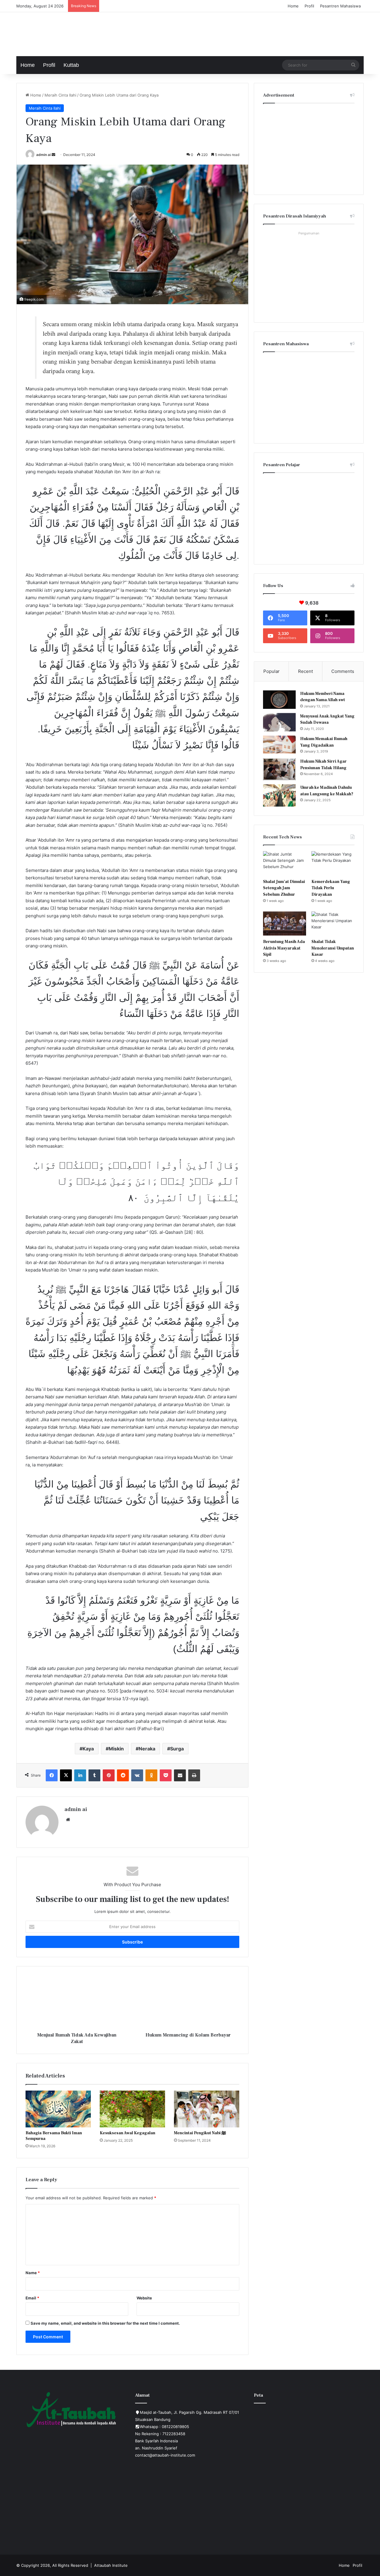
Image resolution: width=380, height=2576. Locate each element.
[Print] (194, 1775)
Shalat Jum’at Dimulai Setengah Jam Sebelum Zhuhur (284, 888)
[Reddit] (123, 1775)
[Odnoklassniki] (151, 1775)
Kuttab (71, 65)
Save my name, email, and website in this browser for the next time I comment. (105, 2323)
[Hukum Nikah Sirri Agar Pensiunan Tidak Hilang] (279, 769)
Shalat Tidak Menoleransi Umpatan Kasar (333, 948)
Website (144, 2298)
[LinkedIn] (80, 1775)
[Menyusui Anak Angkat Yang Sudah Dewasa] (279, 722)
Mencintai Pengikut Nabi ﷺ (200, 2133)
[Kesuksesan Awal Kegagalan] (132, 2109)
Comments (343, 671)
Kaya (88, 1749)
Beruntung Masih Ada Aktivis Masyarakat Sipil (284, 948)
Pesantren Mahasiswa (340, 6)
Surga (177, 1749)
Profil (309, 6)
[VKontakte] (137, 1775)
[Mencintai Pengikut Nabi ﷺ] (207, 2109)
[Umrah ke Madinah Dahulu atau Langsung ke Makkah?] (279, 795)
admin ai (43, 155)
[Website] (68, 1820)
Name (33, 2273)
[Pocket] (166, 1775)
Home (293, 6)
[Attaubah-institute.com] (61, 33)
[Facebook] (52, 1775)
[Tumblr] (94, 1775)
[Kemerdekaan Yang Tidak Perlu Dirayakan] (333, 863)
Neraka (147, 1749)
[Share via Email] (180, 1775)
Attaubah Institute (111, 2565)
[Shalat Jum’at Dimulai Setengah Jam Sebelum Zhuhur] (285, 863)
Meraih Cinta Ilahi (60, 95)
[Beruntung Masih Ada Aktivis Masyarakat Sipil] (285, 924)
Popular (271, 671)
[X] (66, 1775)
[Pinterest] (109, 1775)
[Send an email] (53, 155)
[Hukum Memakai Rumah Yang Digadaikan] (279, 744)
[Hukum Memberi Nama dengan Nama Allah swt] (279, 700)
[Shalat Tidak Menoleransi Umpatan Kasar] (333, 924)
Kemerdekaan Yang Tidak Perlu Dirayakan (331, 888)
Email (32, 2298)
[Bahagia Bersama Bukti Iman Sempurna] (58, 2109)
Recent (305, 671)
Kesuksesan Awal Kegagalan (128, 2133)
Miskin (116, 1749)
